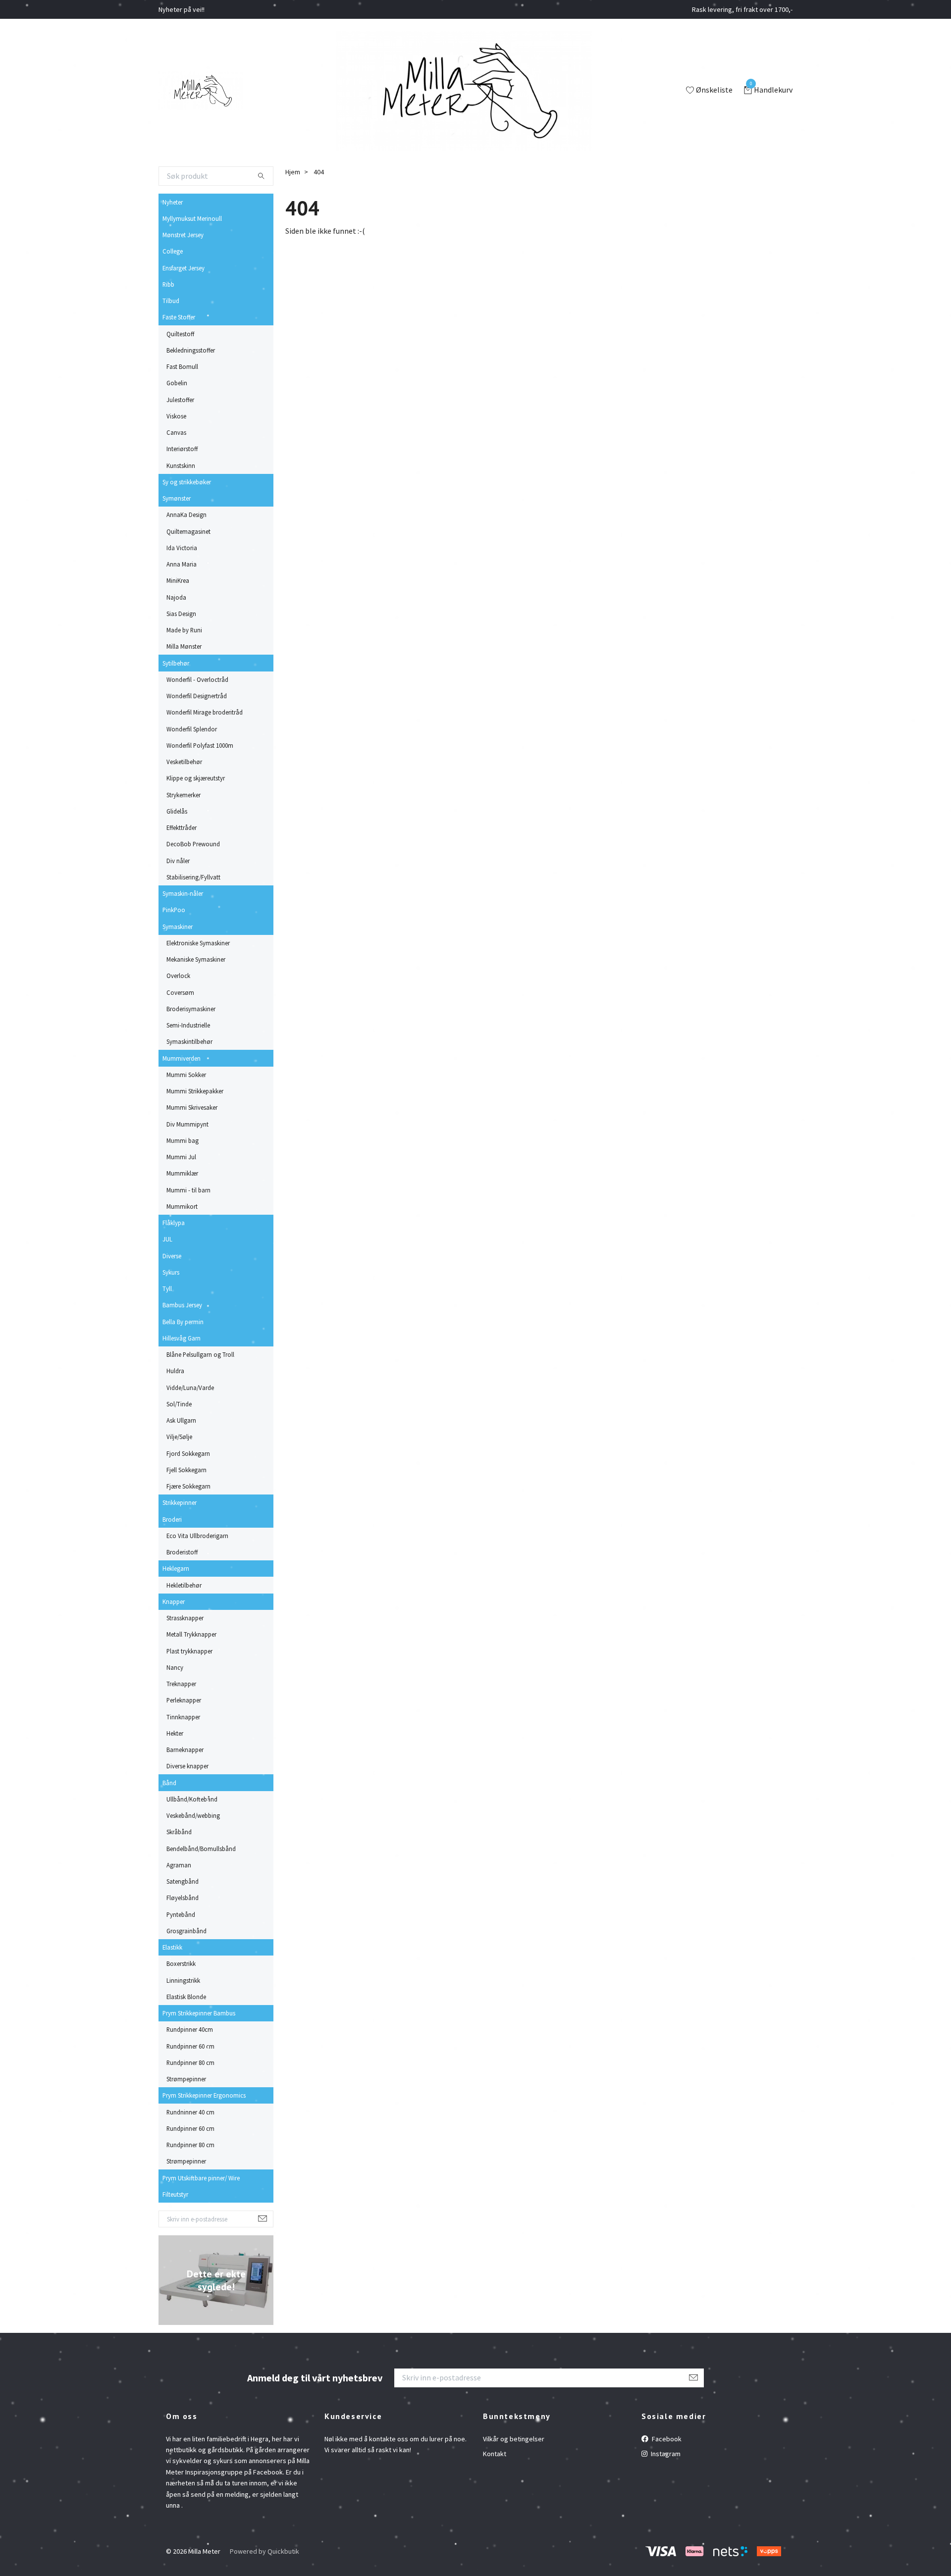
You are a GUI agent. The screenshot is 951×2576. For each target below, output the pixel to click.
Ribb (168, 284)
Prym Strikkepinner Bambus (199, 2013)
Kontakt (495, 2454)
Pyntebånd (181, 1914)
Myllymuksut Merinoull (192, 218)
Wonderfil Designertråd (197, 696)
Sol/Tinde (179, 1404)
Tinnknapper (183, 1717)
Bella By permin (183, 1322)
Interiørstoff (182, 449)
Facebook (666, 2439)
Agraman (179, 1865)
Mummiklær (182, 1173)
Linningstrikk (183, 1980)
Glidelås (177, 811)
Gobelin (177, 383)
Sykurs (171, 1272)
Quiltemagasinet (188, 531)
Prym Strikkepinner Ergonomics (204, 2095)
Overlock (178, 976)
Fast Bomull (182, 366)
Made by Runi (184, 630)
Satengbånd (183, 1881)
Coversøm (180, 992)
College (173, 251)
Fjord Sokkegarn (188, 1453)
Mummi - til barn (188, 1190)
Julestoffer (180, 400)
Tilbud (171, 301)
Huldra (175, 1371)
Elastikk (172, 1947)
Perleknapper (184, 1700)
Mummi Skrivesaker (192, 1107)
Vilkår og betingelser (514, 2439)
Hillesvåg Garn (182, 1338)
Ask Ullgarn (181, 1420)
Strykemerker (184, 795)
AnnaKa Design (186, 515)
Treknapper (181, 1684)
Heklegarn (176, 1568)
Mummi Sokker (186, 1075)
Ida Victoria (182, 548)
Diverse (172, 1256)
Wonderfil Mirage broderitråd (205, 712)
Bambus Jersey (182, 1305)
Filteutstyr (175, 2194)
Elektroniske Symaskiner (198, 943)
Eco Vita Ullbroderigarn (197, 1536)
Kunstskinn (181, 465)
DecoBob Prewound (193, 844)
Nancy (175, 1667)
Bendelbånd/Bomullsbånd (201, 1849)
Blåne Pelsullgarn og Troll (200, 1354)
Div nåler (178, 861)
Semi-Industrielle (188, 1025)
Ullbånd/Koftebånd (192, 1799)
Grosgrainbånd (186, 1931)
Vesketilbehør (184, 762)
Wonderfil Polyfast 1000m (200, 745)
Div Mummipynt (187, 1124)
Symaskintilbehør (189, 1041)
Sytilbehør (176, 663)
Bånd (169, 1783)
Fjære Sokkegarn (188, 1486)
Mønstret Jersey (183, 235)
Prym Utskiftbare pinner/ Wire (201, 2178)
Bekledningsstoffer (191, 350)
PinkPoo (174, 910)
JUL (167, 1239)
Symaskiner (178, 927)
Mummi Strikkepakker (195, 1091)
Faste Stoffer (179, 317)
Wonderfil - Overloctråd (197, 679)
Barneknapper (185, 1750)
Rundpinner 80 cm (190, 2062)
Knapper (174, 1601)
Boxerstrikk (181, 1963)
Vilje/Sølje (179, 1437)
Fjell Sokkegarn (186, 1470)
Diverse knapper (187, 1766)
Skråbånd (179, 1832)
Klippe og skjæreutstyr (196, 778)
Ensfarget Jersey (184, 268)
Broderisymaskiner (191, 1009)
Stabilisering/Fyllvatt (193, 877)
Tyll (167, 1288)
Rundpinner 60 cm (190, 2046)
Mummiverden (182, 1058)
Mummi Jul (181, 1157)
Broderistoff (182, 1552)
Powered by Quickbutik (264, 2551)
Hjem (293, 172)
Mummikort (182, 1206)
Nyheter (173, 202)
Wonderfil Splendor (192, 729)
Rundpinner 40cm (190, 2029)
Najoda (176, 597)
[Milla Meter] (201, 91)
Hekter (175, 1733)
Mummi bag (183, 1140)
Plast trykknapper (189, 1651)
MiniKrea (178, 580)
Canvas (176, 432)
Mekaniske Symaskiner (196, 959)
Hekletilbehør (184, 1585)
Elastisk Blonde (186, 1997)
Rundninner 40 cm (190, 2112)
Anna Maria (182, 564)
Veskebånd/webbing (193, 1815)
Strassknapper (185, 1618)
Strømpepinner (186, 2079)
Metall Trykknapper (191, 1634)
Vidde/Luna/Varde (190, 1388)
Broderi (172, 1519)
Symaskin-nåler (183, 893)
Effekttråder (182, 827)
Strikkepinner (180, 1502)
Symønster (177, 498)
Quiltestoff (180, 334)
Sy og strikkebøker (187, 482)
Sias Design (181, 614)
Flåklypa (174, 1223)
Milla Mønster (184, 646)
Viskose (176, 416)
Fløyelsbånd (183, 1898)
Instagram (665, 2454)
